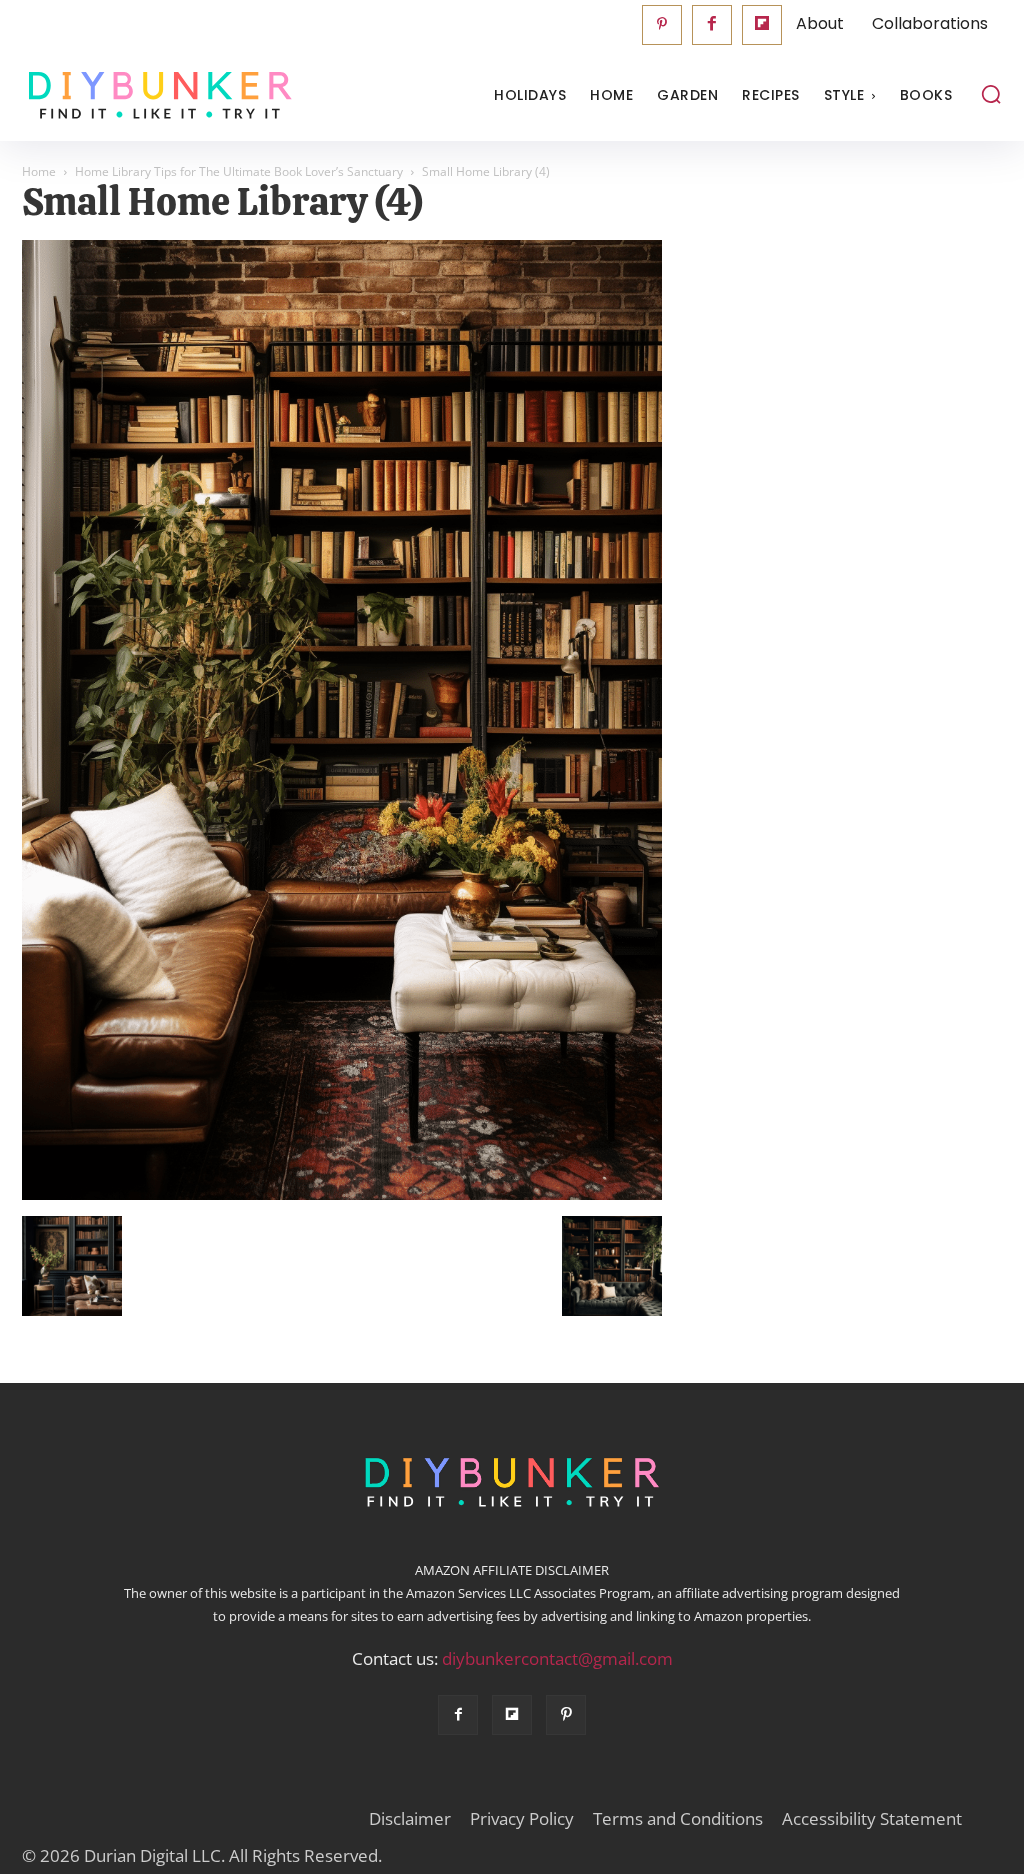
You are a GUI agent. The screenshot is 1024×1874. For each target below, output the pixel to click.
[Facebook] (712, 25)
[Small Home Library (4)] (342, 1195)
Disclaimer (410, 1819)
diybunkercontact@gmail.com (557, 1658)
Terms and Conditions (678, 1819)
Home (39, 171)
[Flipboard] (762, 25)
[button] (991, 94)
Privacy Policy (522, 1819)
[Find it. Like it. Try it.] (144, 95)
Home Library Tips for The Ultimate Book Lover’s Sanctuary (239, 171)
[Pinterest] (662, 25)
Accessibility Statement (872, 1819)
